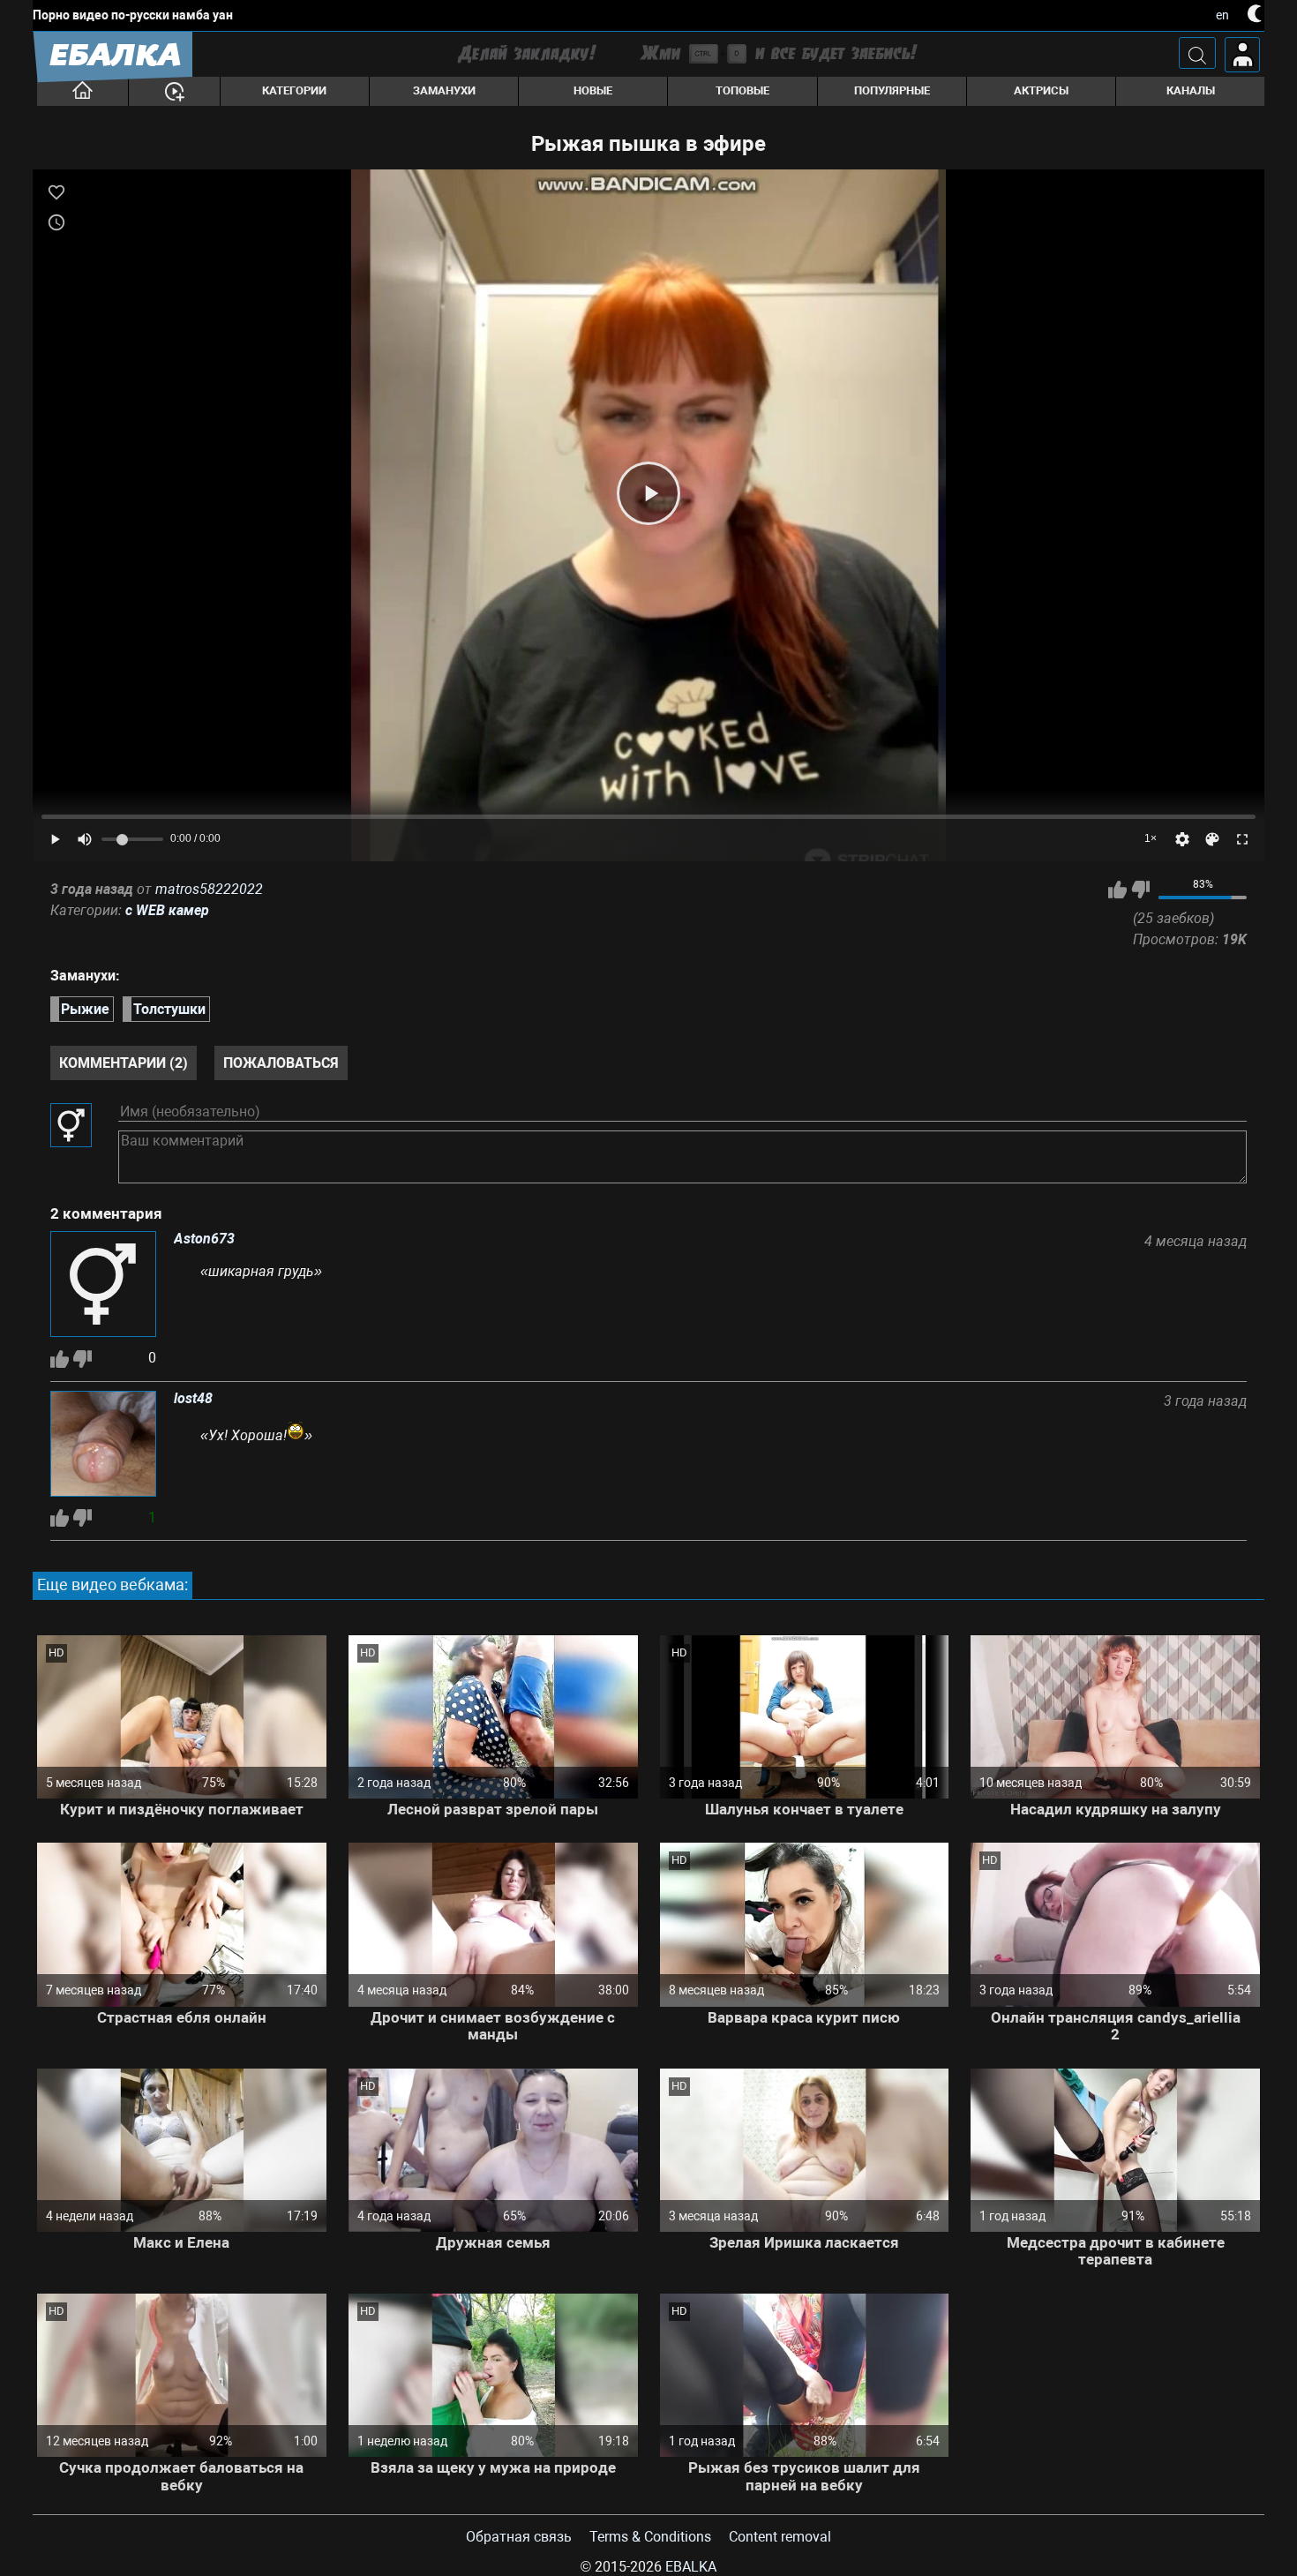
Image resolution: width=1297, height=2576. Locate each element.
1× (1151, 838)
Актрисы (1041, 90)
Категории (294, 90)
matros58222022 (209, 889)
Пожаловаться (281, 1063)
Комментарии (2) (124, 1063)
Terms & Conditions (650, 2537)
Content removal (780, 2537)
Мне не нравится (1140, 890)
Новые (593, 90)
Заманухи (444, 90)
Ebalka (691, 2567)
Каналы (1191, 90)
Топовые (742, 90)
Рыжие (85, 1009)
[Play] (648, 493)
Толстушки (169, 1009)
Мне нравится (1117, 890)
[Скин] (1212, 839)
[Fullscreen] (1242, 839)
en (1222, 15)
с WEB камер (167, 910)
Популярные (892, 90)
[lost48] (103, 1446)
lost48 (193, 1399)
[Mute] (85, 839)
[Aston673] (103, 1286)
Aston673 (204, 1239)
